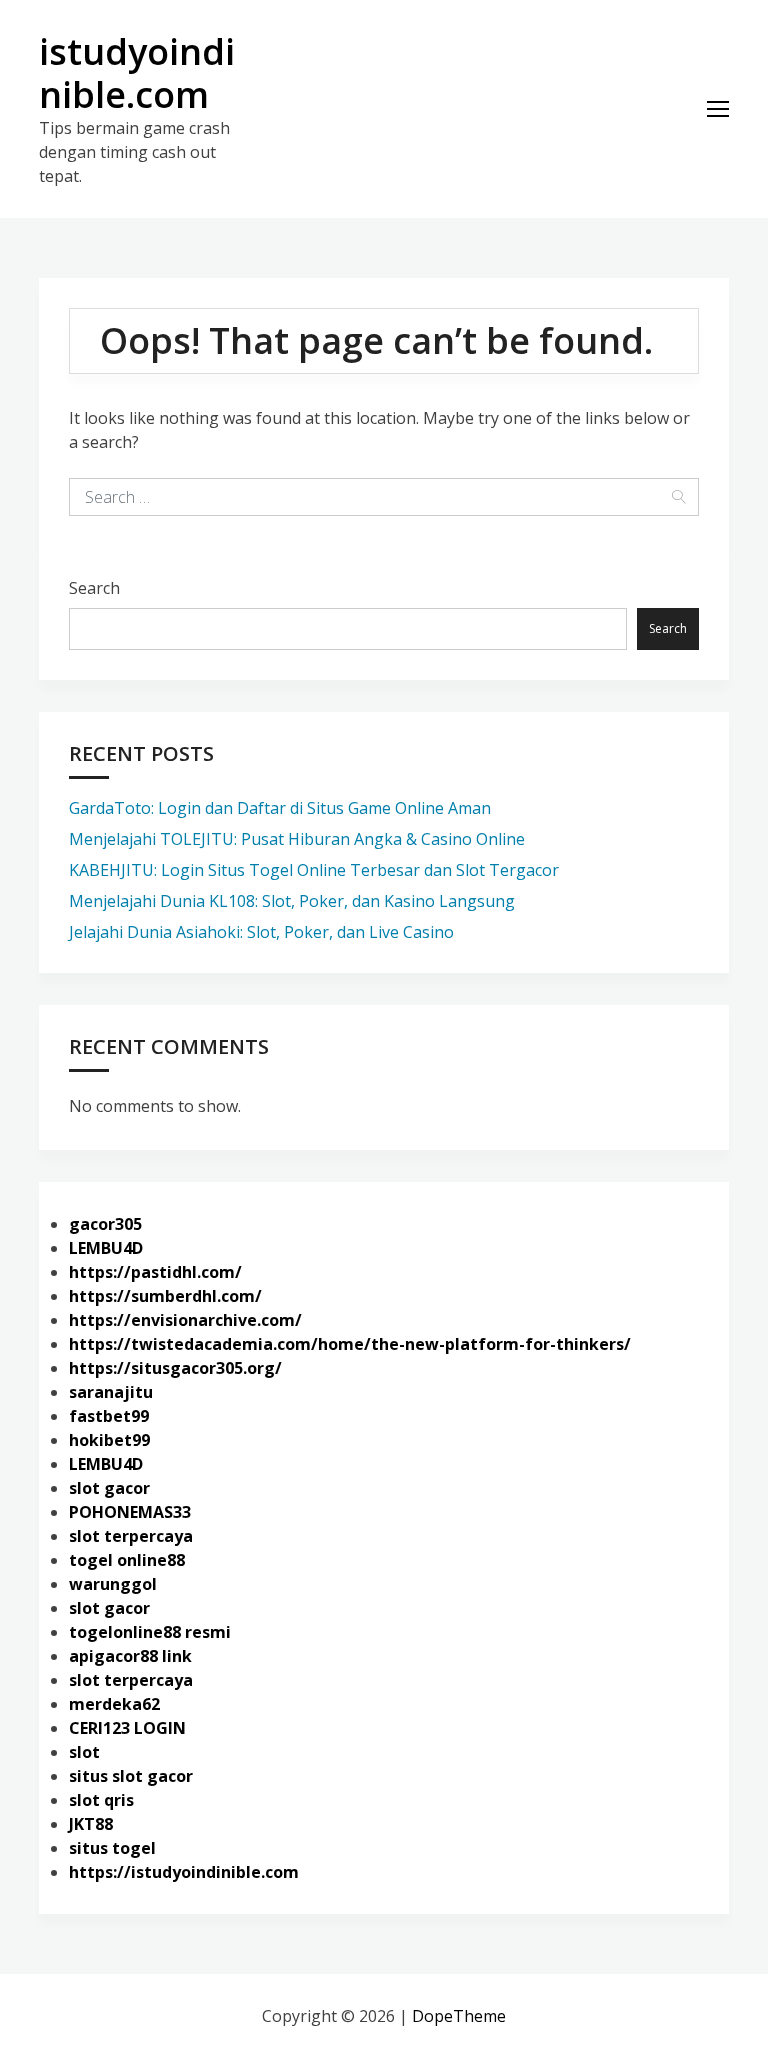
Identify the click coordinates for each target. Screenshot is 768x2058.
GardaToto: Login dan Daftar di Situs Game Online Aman (280, 808)
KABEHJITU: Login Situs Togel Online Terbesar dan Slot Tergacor (314, 870)
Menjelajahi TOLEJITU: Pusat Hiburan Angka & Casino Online (297, 839)
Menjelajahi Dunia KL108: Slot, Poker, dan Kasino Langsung (292, 901)
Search (94, 588)
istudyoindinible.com (137, 73)
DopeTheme (459, 2016)
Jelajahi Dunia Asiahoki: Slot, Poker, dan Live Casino (261, 932)
